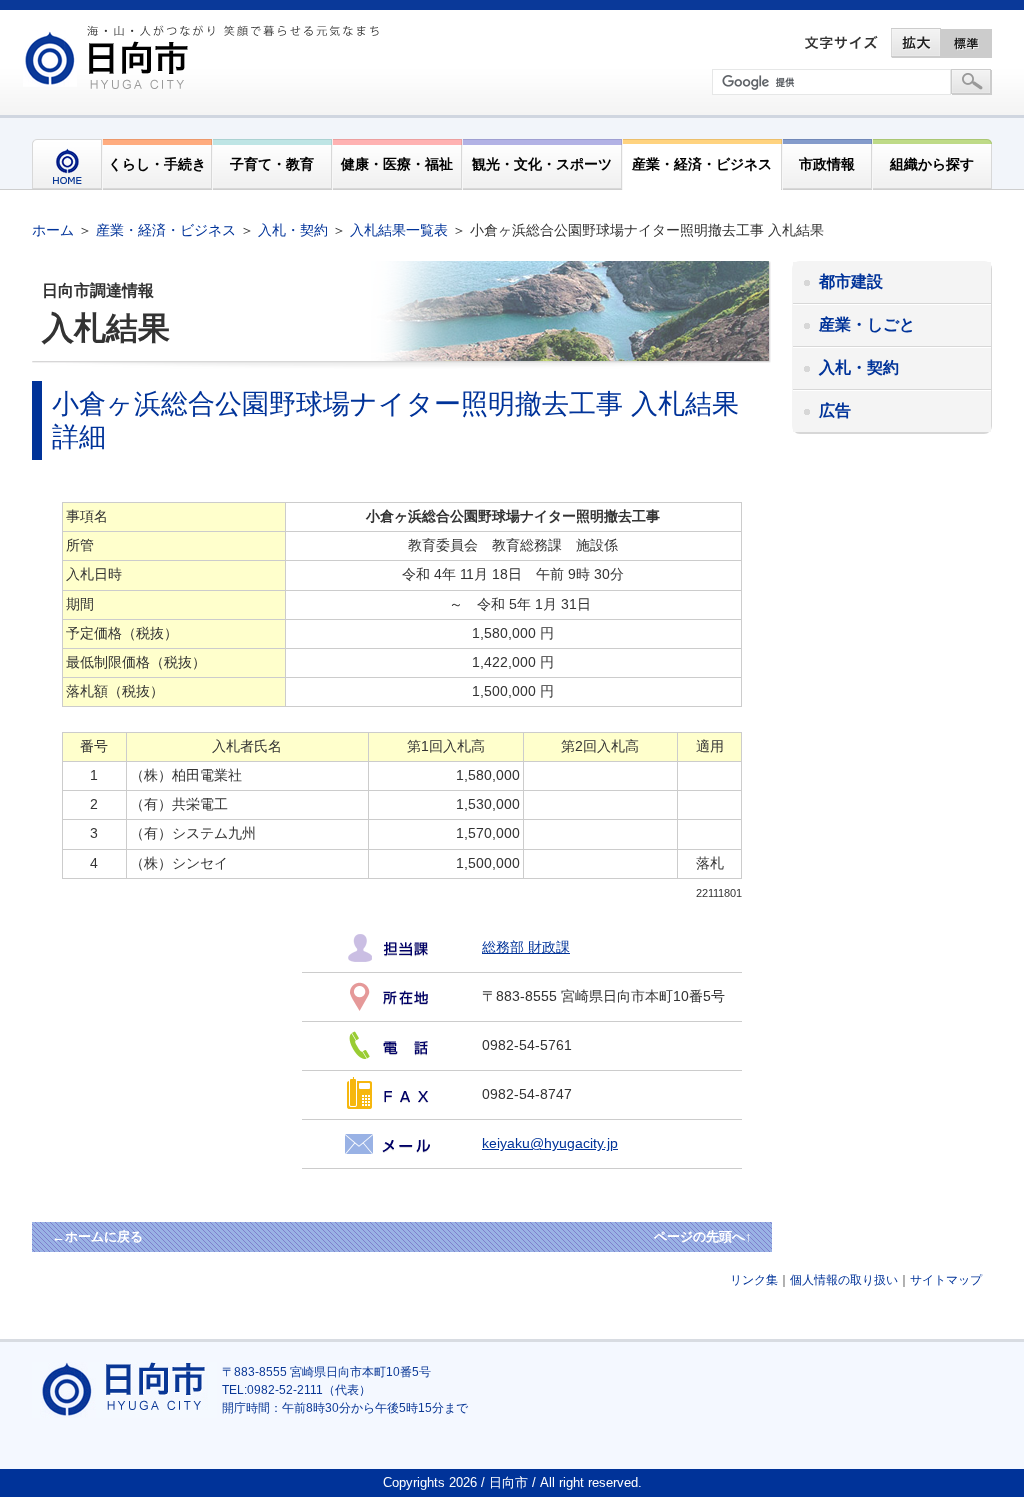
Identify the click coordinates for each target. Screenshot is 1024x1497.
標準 (967, 43)
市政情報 (827, 164)
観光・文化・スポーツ (542, 164)
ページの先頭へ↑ (703, 1236)
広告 (835, 410)
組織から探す (932, 164)
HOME (67, 164)
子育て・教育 (272, 164)
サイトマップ (946, 1280)
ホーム (53, 230)
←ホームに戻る (97, 1236)
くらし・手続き (157, 164)
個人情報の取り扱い (844, 1280)
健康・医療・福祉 (397, 164)
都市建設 (851, 281)
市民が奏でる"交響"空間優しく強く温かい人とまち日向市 (205, 57)
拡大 (916, 43)
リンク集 (754, 1280)
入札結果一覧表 (399, 230)
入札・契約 (293, 230)
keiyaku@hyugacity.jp (550, 1143)
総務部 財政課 (526, 947)
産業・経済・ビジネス (702, 164)
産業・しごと (867, 324)
